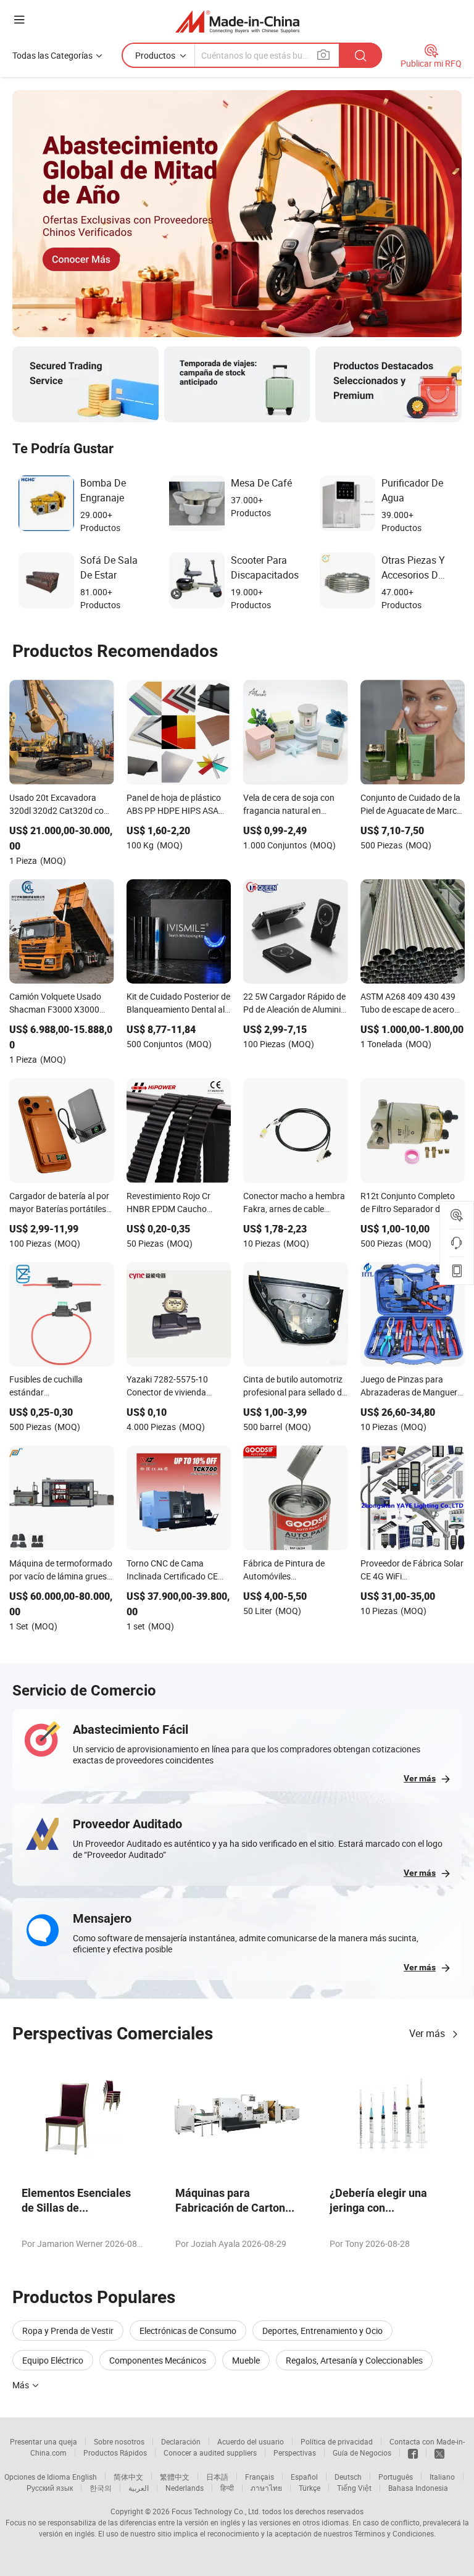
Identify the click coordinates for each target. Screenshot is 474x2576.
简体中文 (128, 2477)
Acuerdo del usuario (251, 2441)
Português (396, 2477)
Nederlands (185, 2488)
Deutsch (348, 2477)
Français (260, 2477)
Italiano (442, 2477)
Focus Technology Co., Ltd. (216, 2511)
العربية (139, 2488)
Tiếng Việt (354, 2488)
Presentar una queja (44, 2441)
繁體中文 (175, 2477)
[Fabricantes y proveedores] (237, 21)
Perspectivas (295, 2453)
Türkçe (310, 2488)
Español (304, 2477)
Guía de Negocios (362, 2453)
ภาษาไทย (266, 2488)
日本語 (217, 2477)
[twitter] (439, 2453)
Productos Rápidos (115, 2453)
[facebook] (413, 2453)
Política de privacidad (337, 2441)
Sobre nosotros (119, 2441)
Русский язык (50, 2488)
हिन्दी (227, 2488)
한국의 (101, 2488)
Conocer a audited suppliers (210, 2453)
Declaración (181, 2441)
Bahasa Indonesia (418, 2488)
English (85, 2477)
